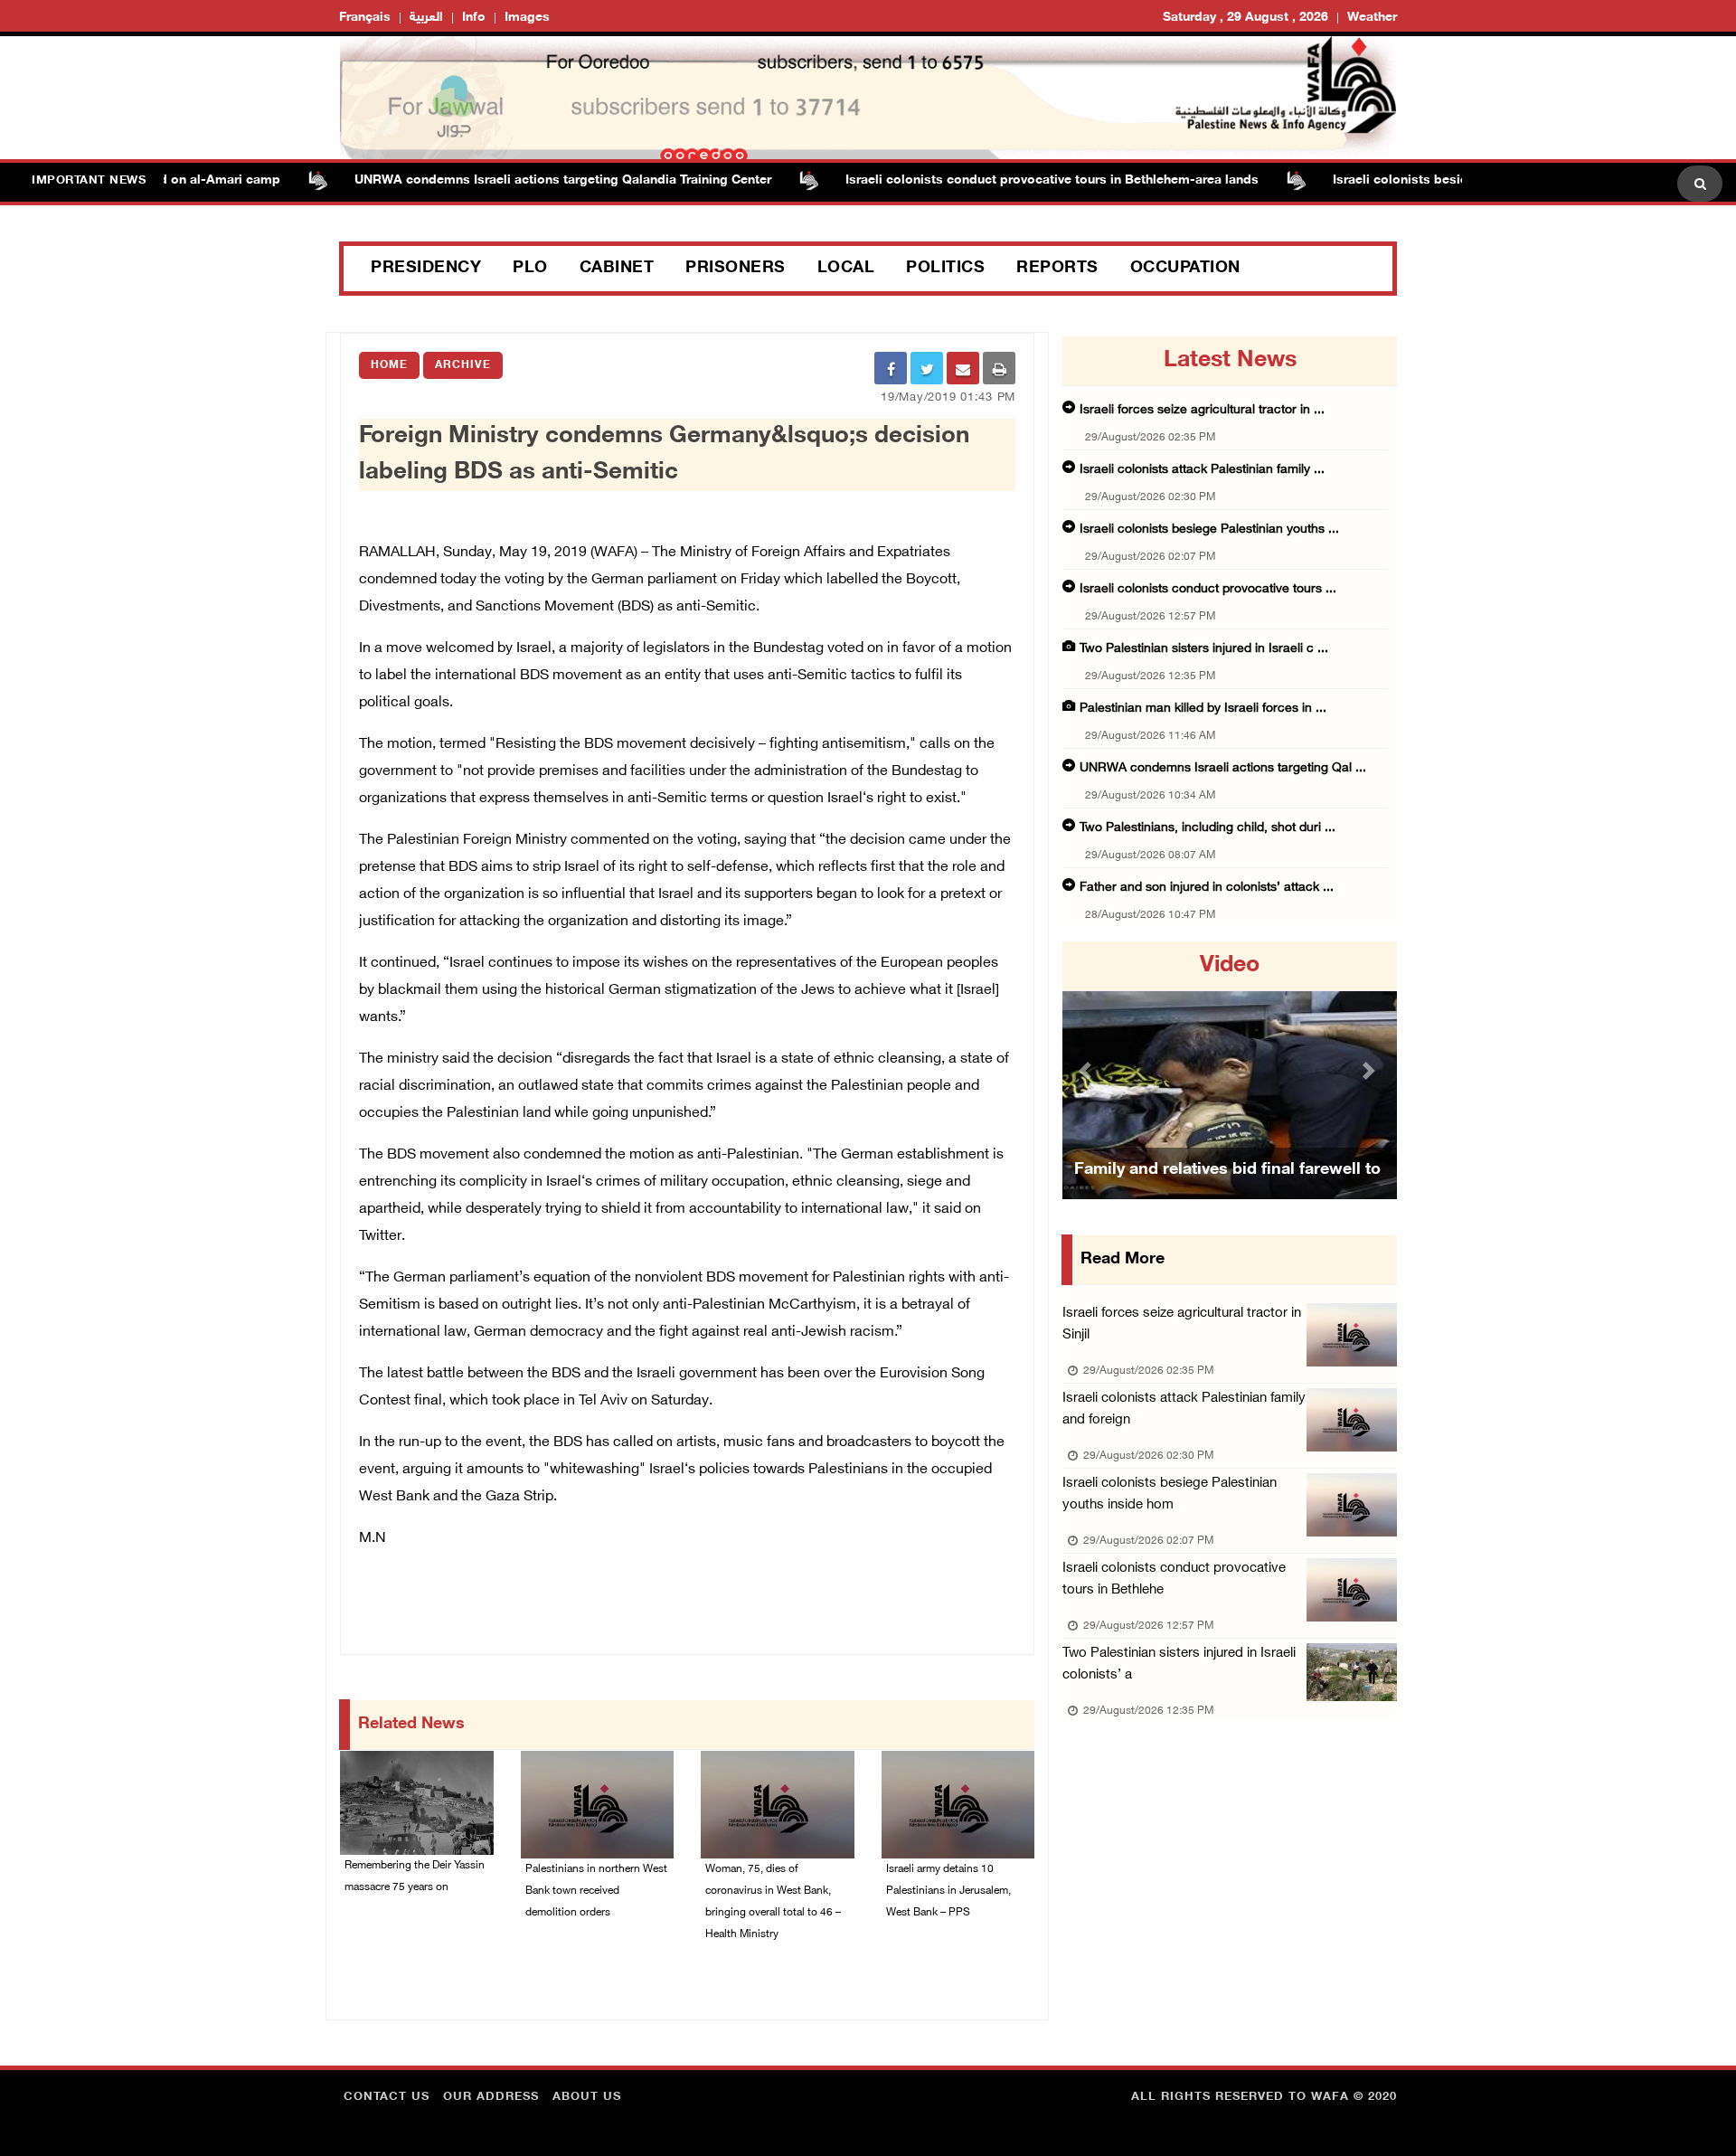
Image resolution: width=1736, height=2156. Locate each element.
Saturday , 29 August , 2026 (1245, 18)
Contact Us (387, 2097)
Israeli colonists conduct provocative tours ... (1208, 589)
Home (389, 365)
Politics (945, 269)
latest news (1230, 361)
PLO (530, 269)
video (1230, 966)
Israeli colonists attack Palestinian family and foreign (1184, 1409)
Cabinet (617, 269)
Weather (1372, 18)
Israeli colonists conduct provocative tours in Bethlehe (1174, 1579)
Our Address (491, 2097)
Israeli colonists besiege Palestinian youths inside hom (1170, 1494)
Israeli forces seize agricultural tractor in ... (1202, 410)
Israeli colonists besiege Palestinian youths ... (1209, 530)
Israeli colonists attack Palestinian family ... (1202, 470)
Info (474, 18)
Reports (1057, 269)
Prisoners (736, 269)
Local (846, 269)
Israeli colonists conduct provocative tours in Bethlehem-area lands (1009, 180)
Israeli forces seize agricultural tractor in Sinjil (1182, 1324)
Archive (463, 365)
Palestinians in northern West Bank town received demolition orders (596, 1891)
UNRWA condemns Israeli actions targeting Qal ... (1223, 768)
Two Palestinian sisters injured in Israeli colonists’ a (1179, 1664)
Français (365, 18)
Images (527, 18)
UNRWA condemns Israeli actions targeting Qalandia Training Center (519, 180)
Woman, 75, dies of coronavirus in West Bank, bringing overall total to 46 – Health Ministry (773, 1902)
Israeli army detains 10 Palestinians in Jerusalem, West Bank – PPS (948, 1891)
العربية (426, 18)
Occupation (1185, 269)
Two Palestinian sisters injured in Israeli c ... (1204, 649)
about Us (587, 2097)
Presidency (426, 269)
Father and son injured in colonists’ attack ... (1207, 888)
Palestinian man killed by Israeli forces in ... (1203, 709)
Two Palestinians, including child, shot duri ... (1208, 828)
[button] (1088, 1070)
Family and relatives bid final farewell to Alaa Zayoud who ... (1227, 1193)
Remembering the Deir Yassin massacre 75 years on (415, 1877)
